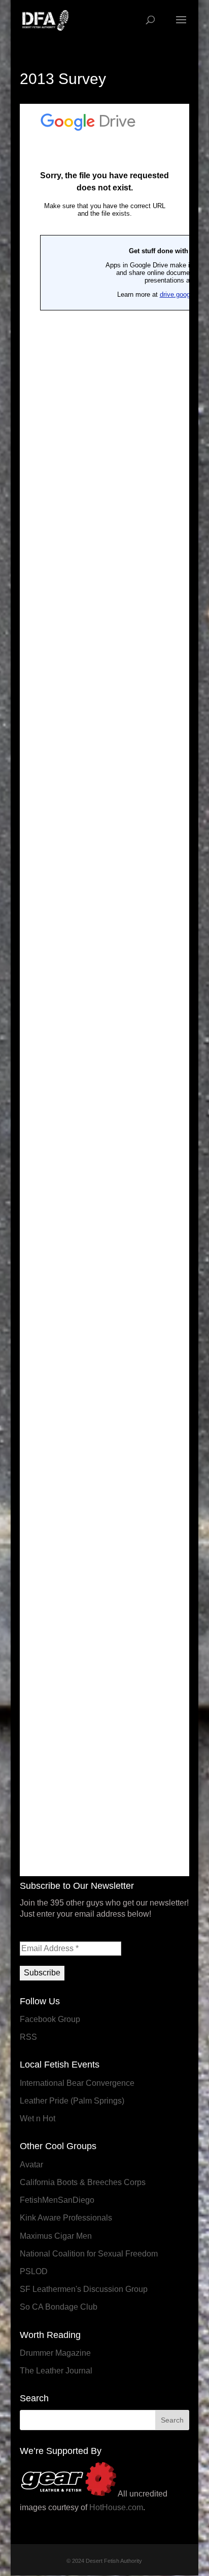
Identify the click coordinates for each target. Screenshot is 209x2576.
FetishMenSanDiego (57, 2200)
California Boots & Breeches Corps (83, 2182)
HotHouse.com (116, 2507)
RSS (28, 2037)
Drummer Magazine (55, 2353)
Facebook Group (50, 2019)
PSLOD (34, 2271)
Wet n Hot (38, 2118)
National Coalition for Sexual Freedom (89, 2254)
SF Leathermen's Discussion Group (84, 2289)
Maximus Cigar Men (56, 2236)
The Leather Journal (56, 2371)
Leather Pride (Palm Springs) (72, 2101)
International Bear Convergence (77, 2083)
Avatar (31, 2165)
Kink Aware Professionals (66, 2218)
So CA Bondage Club (59, 2307)
